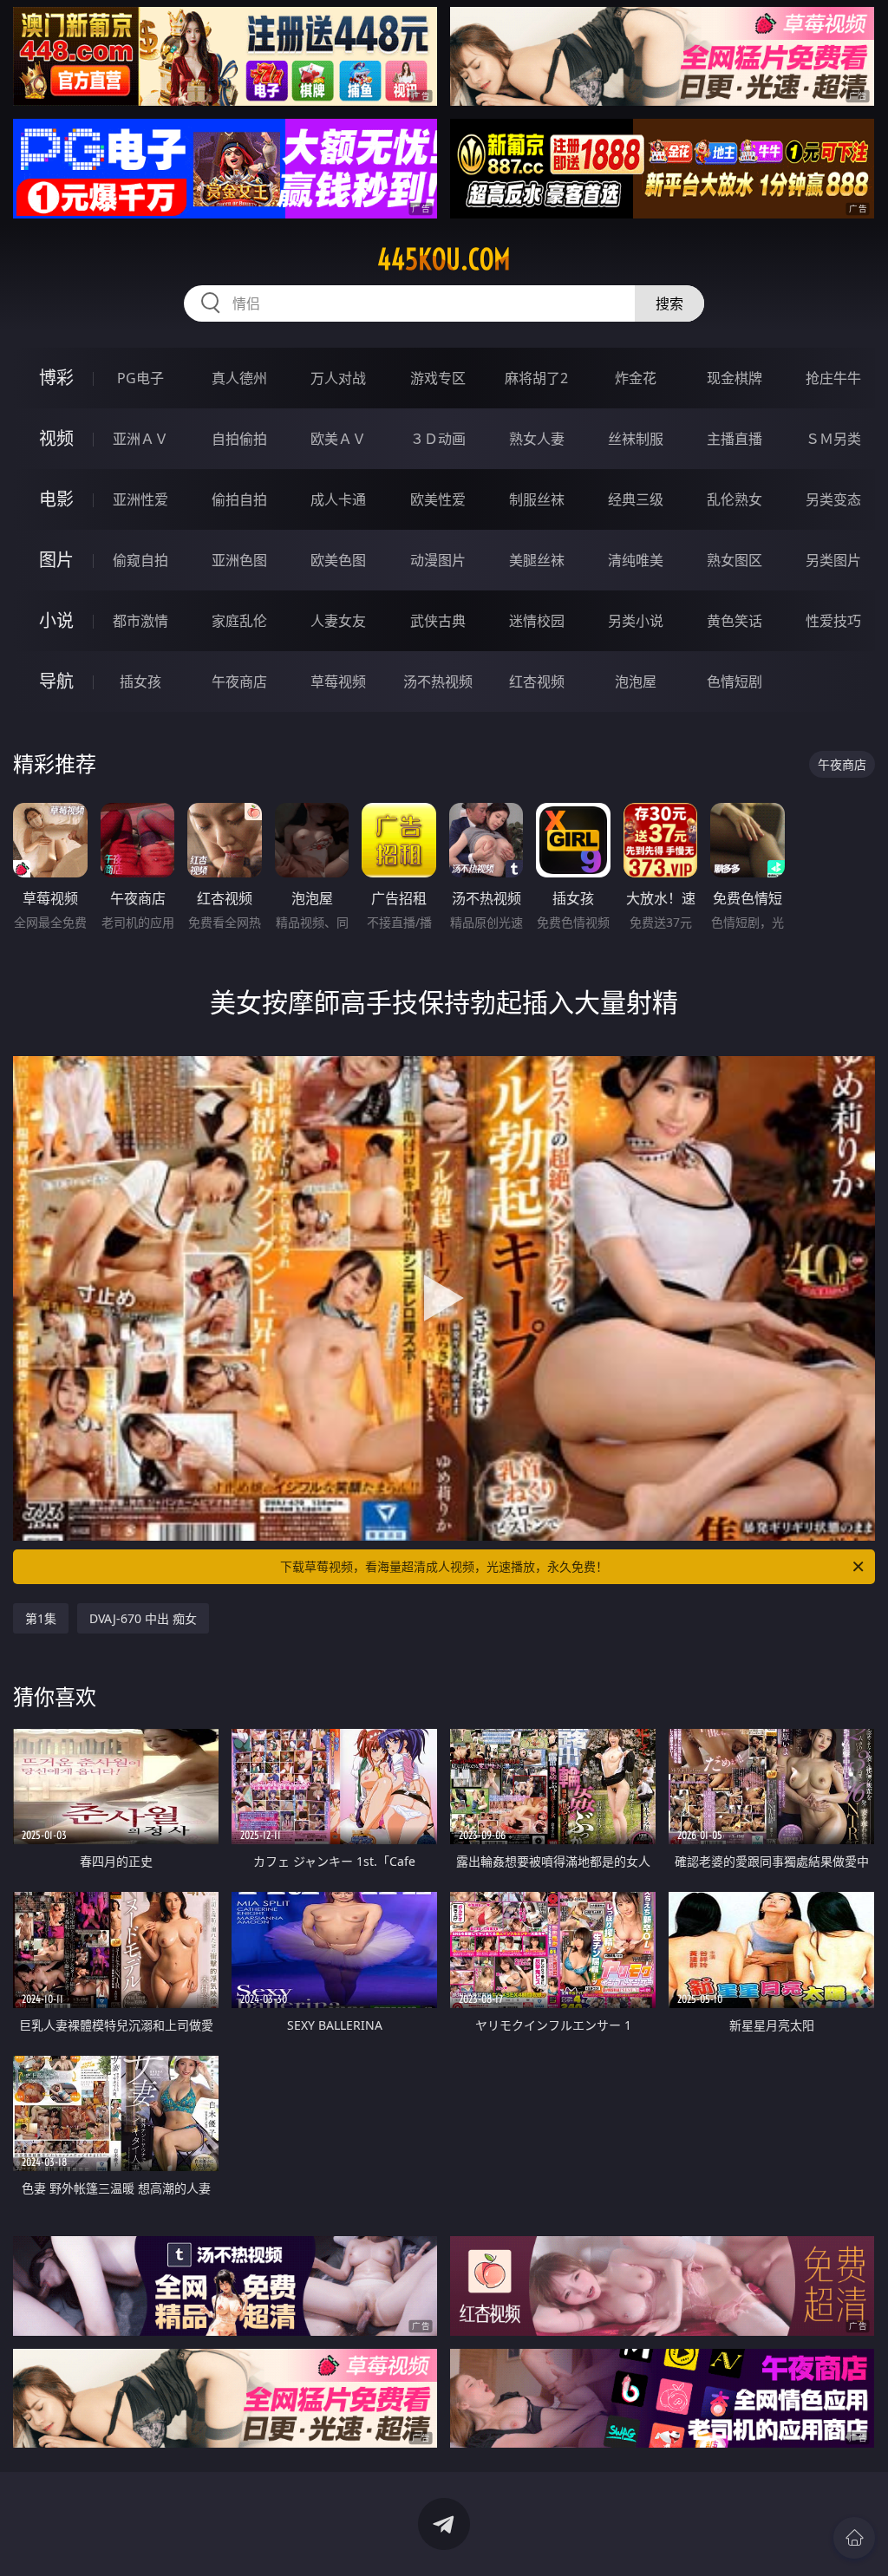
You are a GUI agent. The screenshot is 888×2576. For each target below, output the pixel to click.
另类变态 (833, 499)
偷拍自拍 (239, 499)
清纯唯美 (636, 560)
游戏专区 (438, 378)
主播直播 (735, 439)
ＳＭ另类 (833, 439)
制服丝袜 (537, 499)
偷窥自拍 (140, 560)
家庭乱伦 (239, 621)
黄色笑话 (735, 621)
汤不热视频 (438, 681)
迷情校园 (537, 621)
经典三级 (636, 499)
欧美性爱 (438, 499)
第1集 (41, 1618)
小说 (56, 620)
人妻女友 (338, 621)
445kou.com (444, 259)
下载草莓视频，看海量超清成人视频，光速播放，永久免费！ (444, 1566)
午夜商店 (239, 681)
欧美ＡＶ (338, 439)
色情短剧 (735, 681)
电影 (56, 499)
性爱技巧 (833, 621)
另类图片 (833, 560)
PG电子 (140, 378)
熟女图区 (735, 560)
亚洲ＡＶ (140, 439)
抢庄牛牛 (833, 378)
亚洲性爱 (140, 499)
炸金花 (636, 378)
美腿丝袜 (537, 560)
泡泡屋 (636, 681)
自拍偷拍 (239, 439)
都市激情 (140, 621)
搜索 (669, 303)
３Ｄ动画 (438, 439)
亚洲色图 (239, 560)
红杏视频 (537, 681)
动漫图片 (438, 560)
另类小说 (636, 621)
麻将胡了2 (536, 378)
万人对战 (338, 378)
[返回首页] (854, 2538)
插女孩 (140, 681)
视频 (56, 438)
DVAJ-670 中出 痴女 (143, 1618)
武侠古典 (438, 621)
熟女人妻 (537, 439)
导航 (56, 681)
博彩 (56, 378)
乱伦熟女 (735, 499)
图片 (56, 560)
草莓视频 (338, 681)
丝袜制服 (636, 439)
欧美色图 (338, 560)
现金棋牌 (735, 378)
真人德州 (239, 378)
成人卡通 (338, 499)
